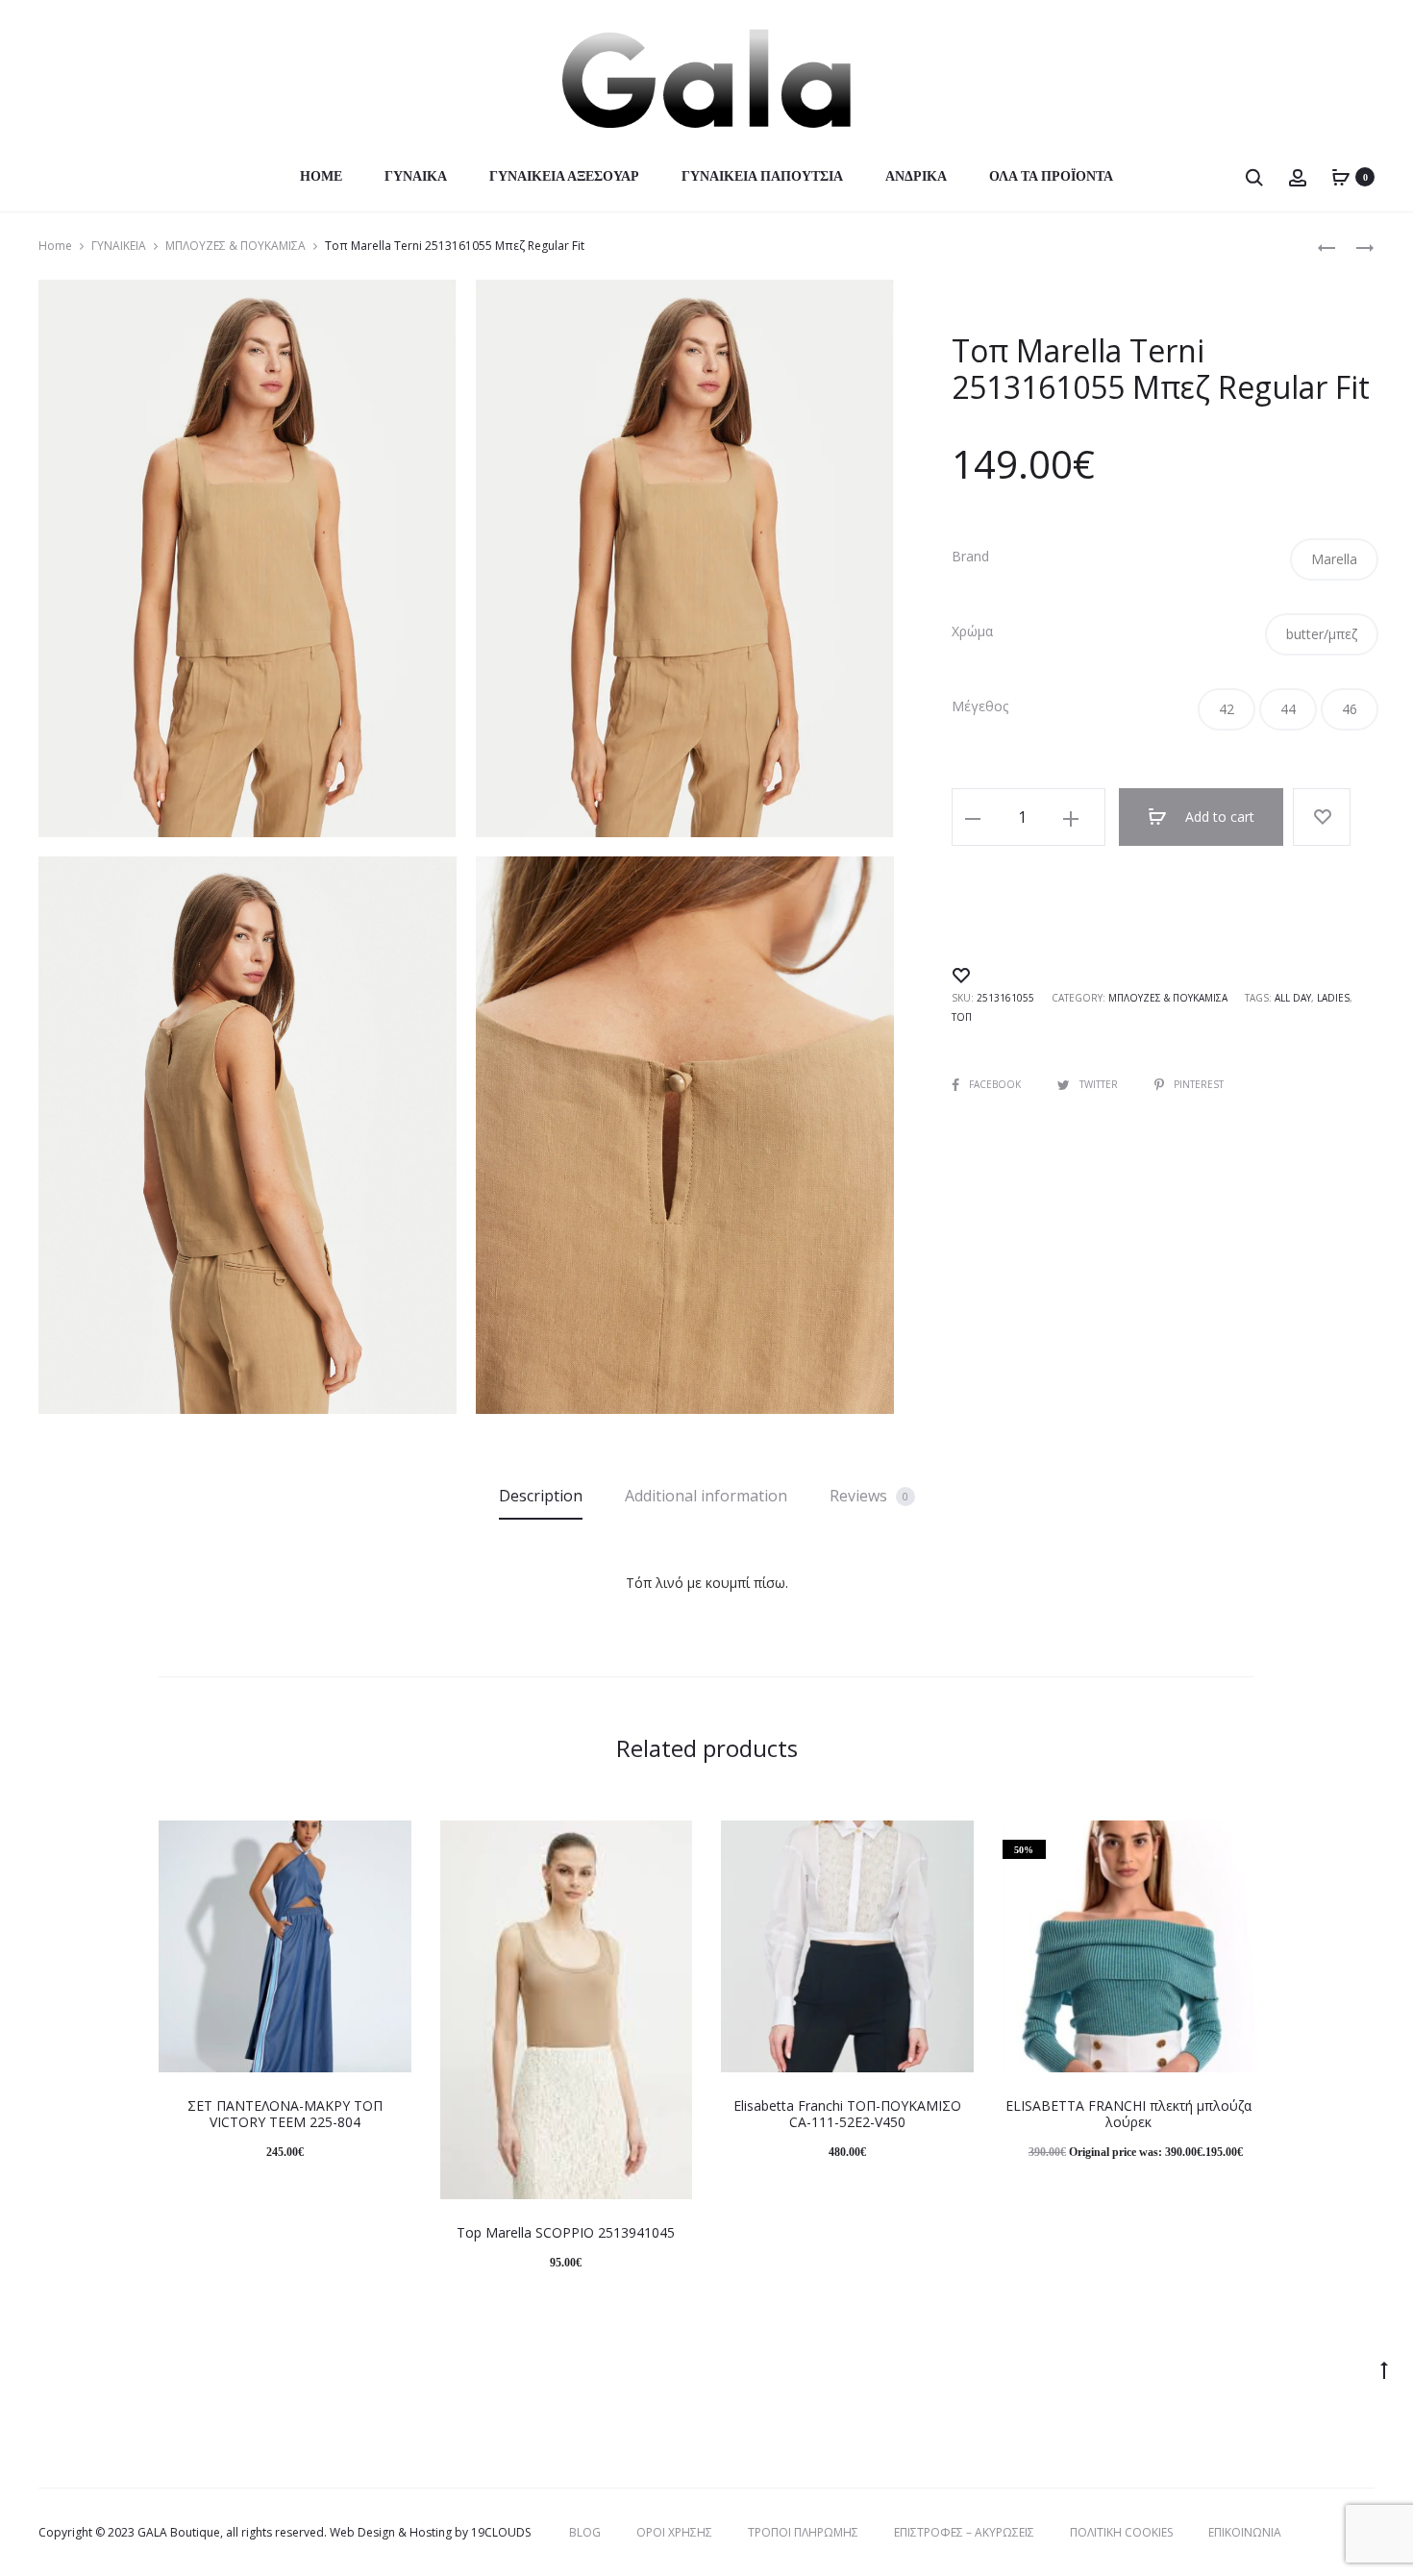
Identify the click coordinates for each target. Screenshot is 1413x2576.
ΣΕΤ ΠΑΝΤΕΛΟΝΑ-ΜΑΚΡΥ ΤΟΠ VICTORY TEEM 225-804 (285, 2114)
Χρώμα (972, 632)
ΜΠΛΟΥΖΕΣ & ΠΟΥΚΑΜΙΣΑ (235, 246)
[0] (1341, 176)
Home (321, 176)
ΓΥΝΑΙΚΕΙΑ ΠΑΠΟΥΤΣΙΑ (762, 176)
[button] (1334, 559)
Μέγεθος (980, 706)
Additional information (706, 1496)
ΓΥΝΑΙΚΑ (416, 176)
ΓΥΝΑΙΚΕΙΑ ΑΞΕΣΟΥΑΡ (564, 176)
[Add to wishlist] (1322, 817)
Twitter (1100, 1084)
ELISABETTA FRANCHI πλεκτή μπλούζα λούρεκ (1128, 2114)
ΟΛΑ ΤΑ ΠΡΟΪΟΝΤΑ (1051, 176)
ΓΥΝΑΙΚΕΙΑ (119, 246)
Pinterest (1199, 1084)
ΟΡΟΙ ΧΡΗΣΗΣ (674, 2532)
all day (1293, 998)
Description (541, 1496)
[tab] (541, 1496)
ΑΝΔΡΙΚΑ (916, 176)
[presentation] (170, 1946)
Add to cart (1218, 817)
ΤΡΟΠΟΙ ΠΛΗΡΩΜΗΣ (803, 2532)
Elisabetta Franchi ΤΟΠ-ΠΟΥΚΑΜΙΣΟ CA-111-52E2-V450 (847, 2114)
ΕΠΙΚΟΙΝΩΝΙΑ (1245, 2532)
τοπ (962, 1017)
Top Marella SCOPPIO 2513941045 (566, 2232)
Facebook (996, 1084)
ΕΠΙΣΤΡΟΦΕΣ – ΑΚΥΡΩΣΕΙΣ (964, 2532)
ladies (1333, 998)
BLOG (585, 2532)
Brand (970, 557)
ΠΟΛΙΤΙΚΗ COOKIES (1121, 2532)
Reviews (869, 1496)
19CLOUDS (501, 2532)
